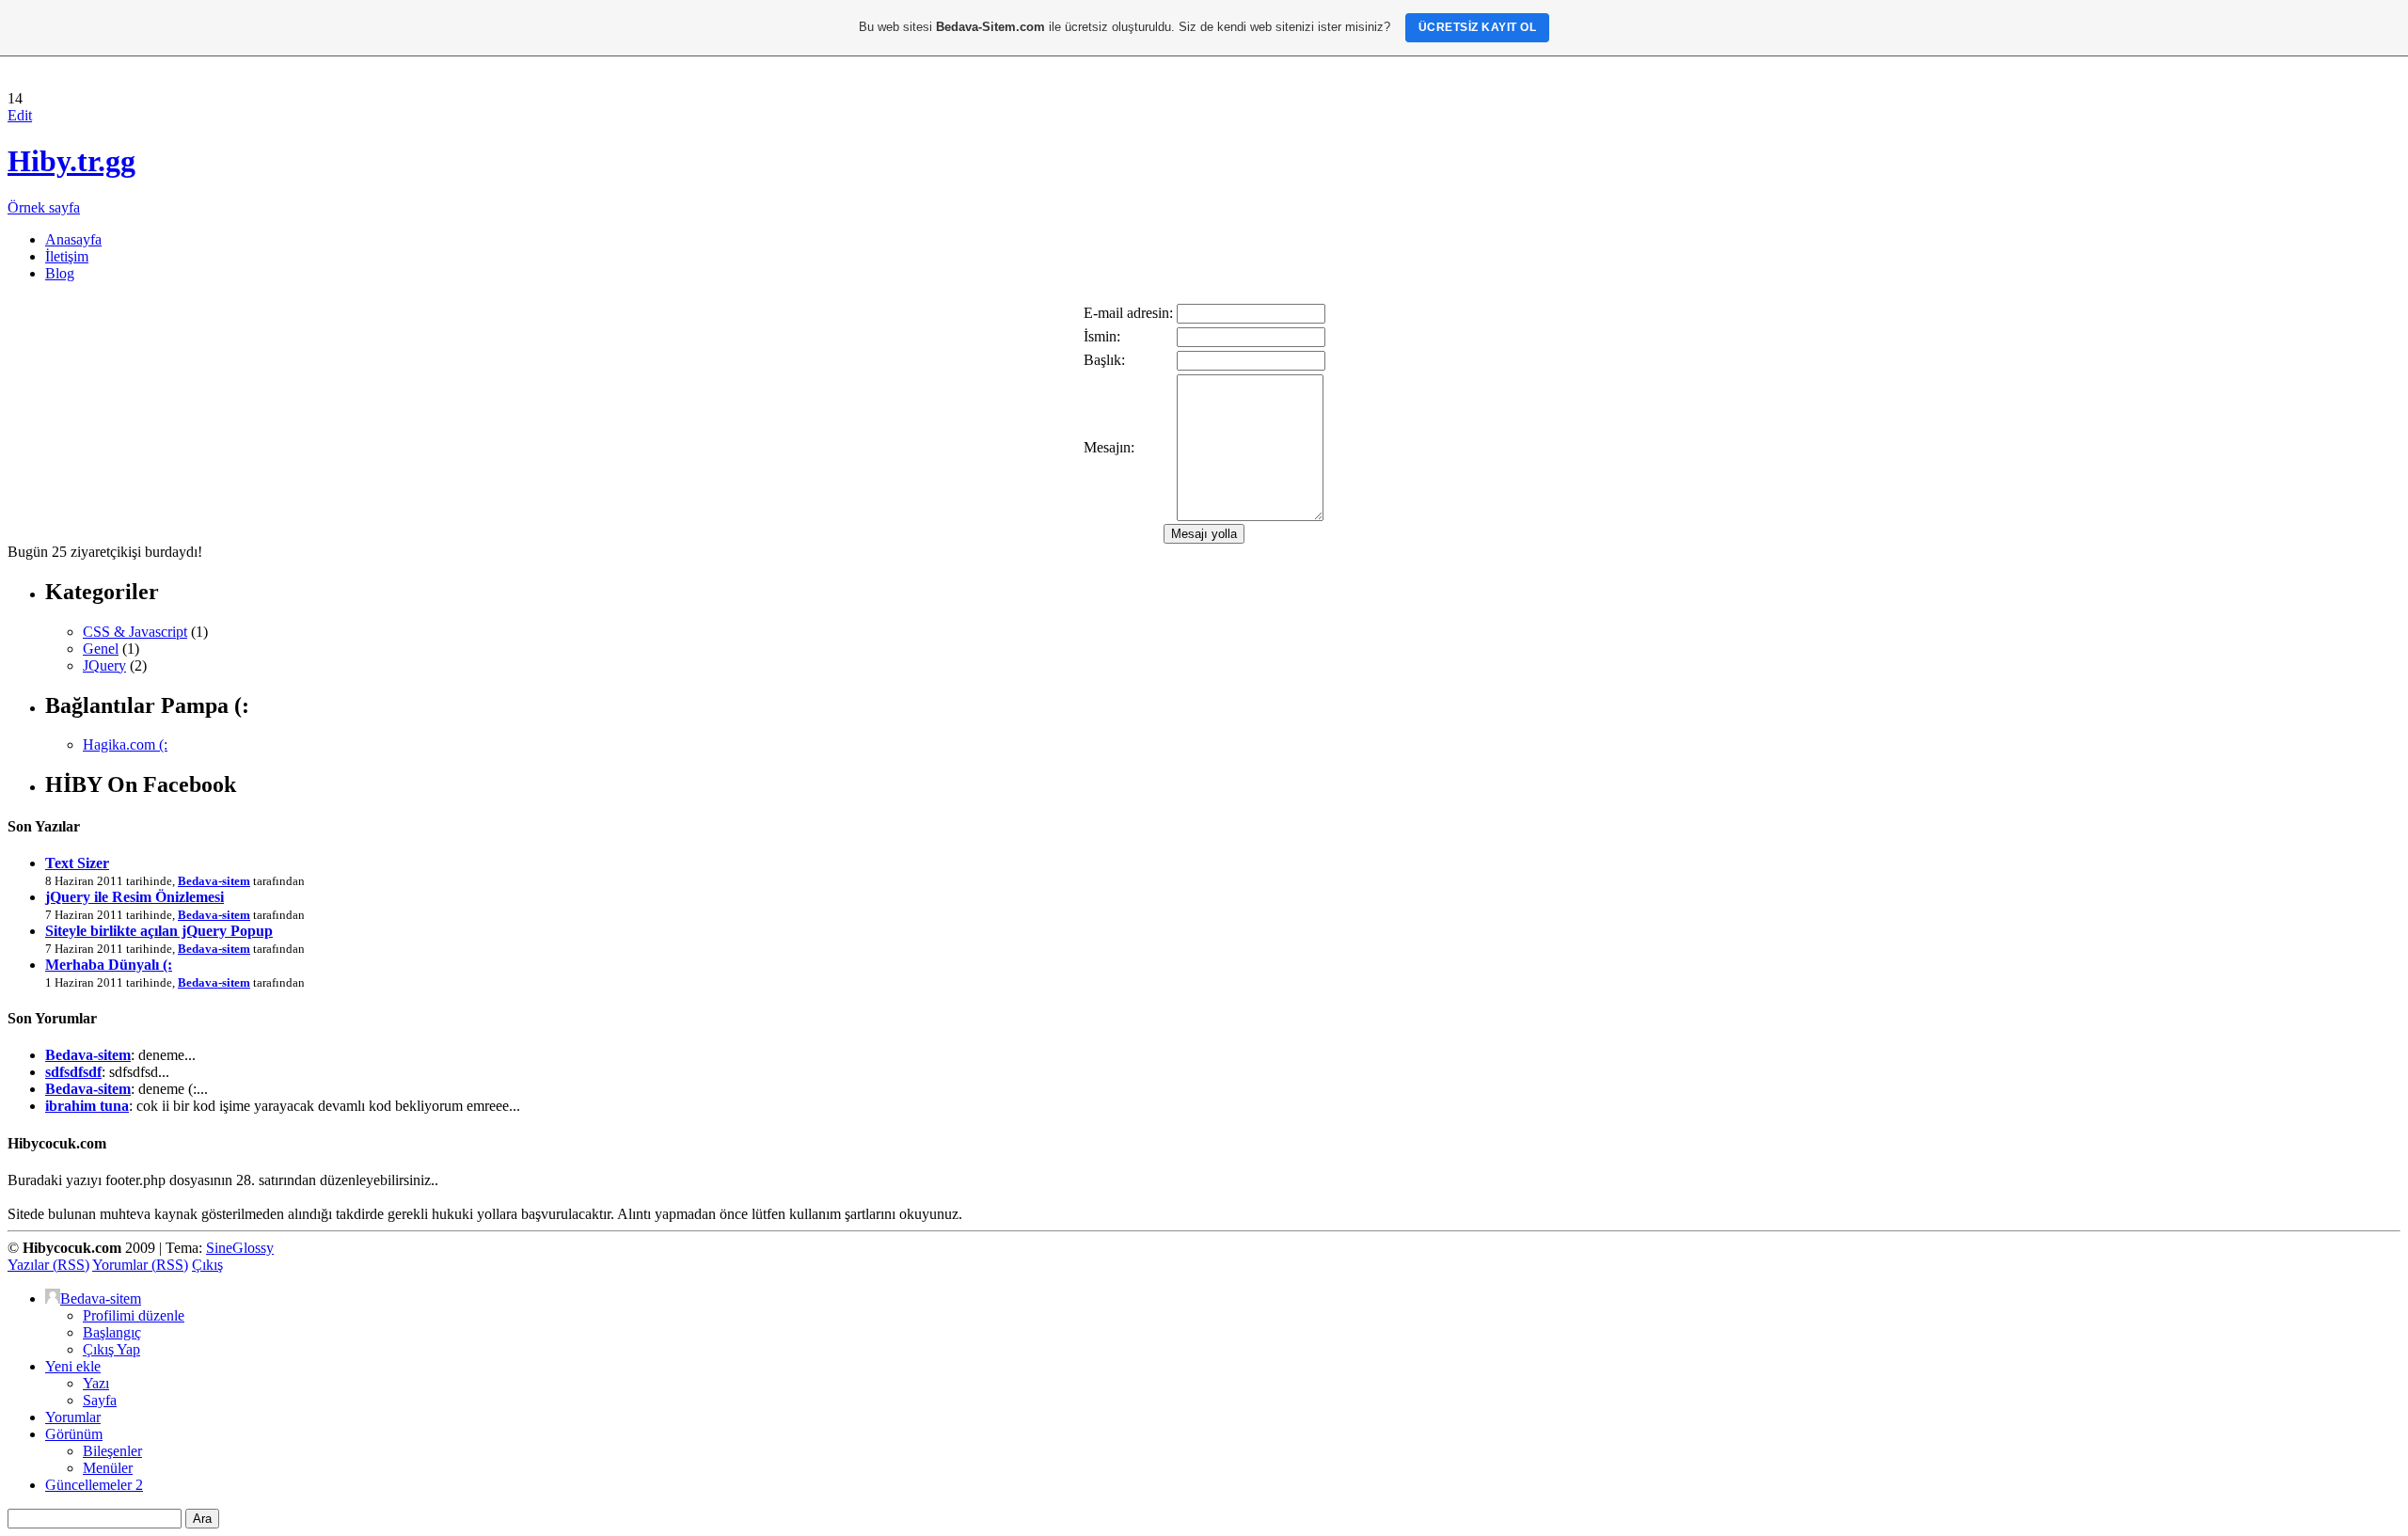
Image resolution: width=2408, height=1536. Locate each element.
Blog (60, 273)
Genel (101, 649)
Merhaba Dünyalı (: (109, 965)
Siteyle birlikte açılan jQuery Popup (159, 931)
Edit (20, 115)
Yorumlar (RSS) (140, 1265)
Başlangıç (112, 1332)
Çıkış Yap (111, 1349)
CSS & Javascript (135, 632)
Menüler (108, 1468)
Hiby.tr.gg (71, 161)
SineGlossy (240, 1248)
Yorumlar (73, 1417)
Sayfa (100, 1400)
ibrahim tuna (87, 1106)
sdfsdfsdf (73, 1072)
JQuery (104, 665)
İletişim (67, 256)
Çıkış (207, 1265)
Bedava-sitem (214, 881)
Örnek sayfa (44, 207)
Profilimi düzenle (134, 1315)
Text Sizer (77, 863)
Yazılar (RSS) (48, 1265)
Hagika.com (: (125, 744)
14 (15, 98)
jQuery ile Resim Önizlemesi (135, 897)
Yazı (96, 1383)
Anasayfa (73, 239)
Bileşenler (112, 1451)
